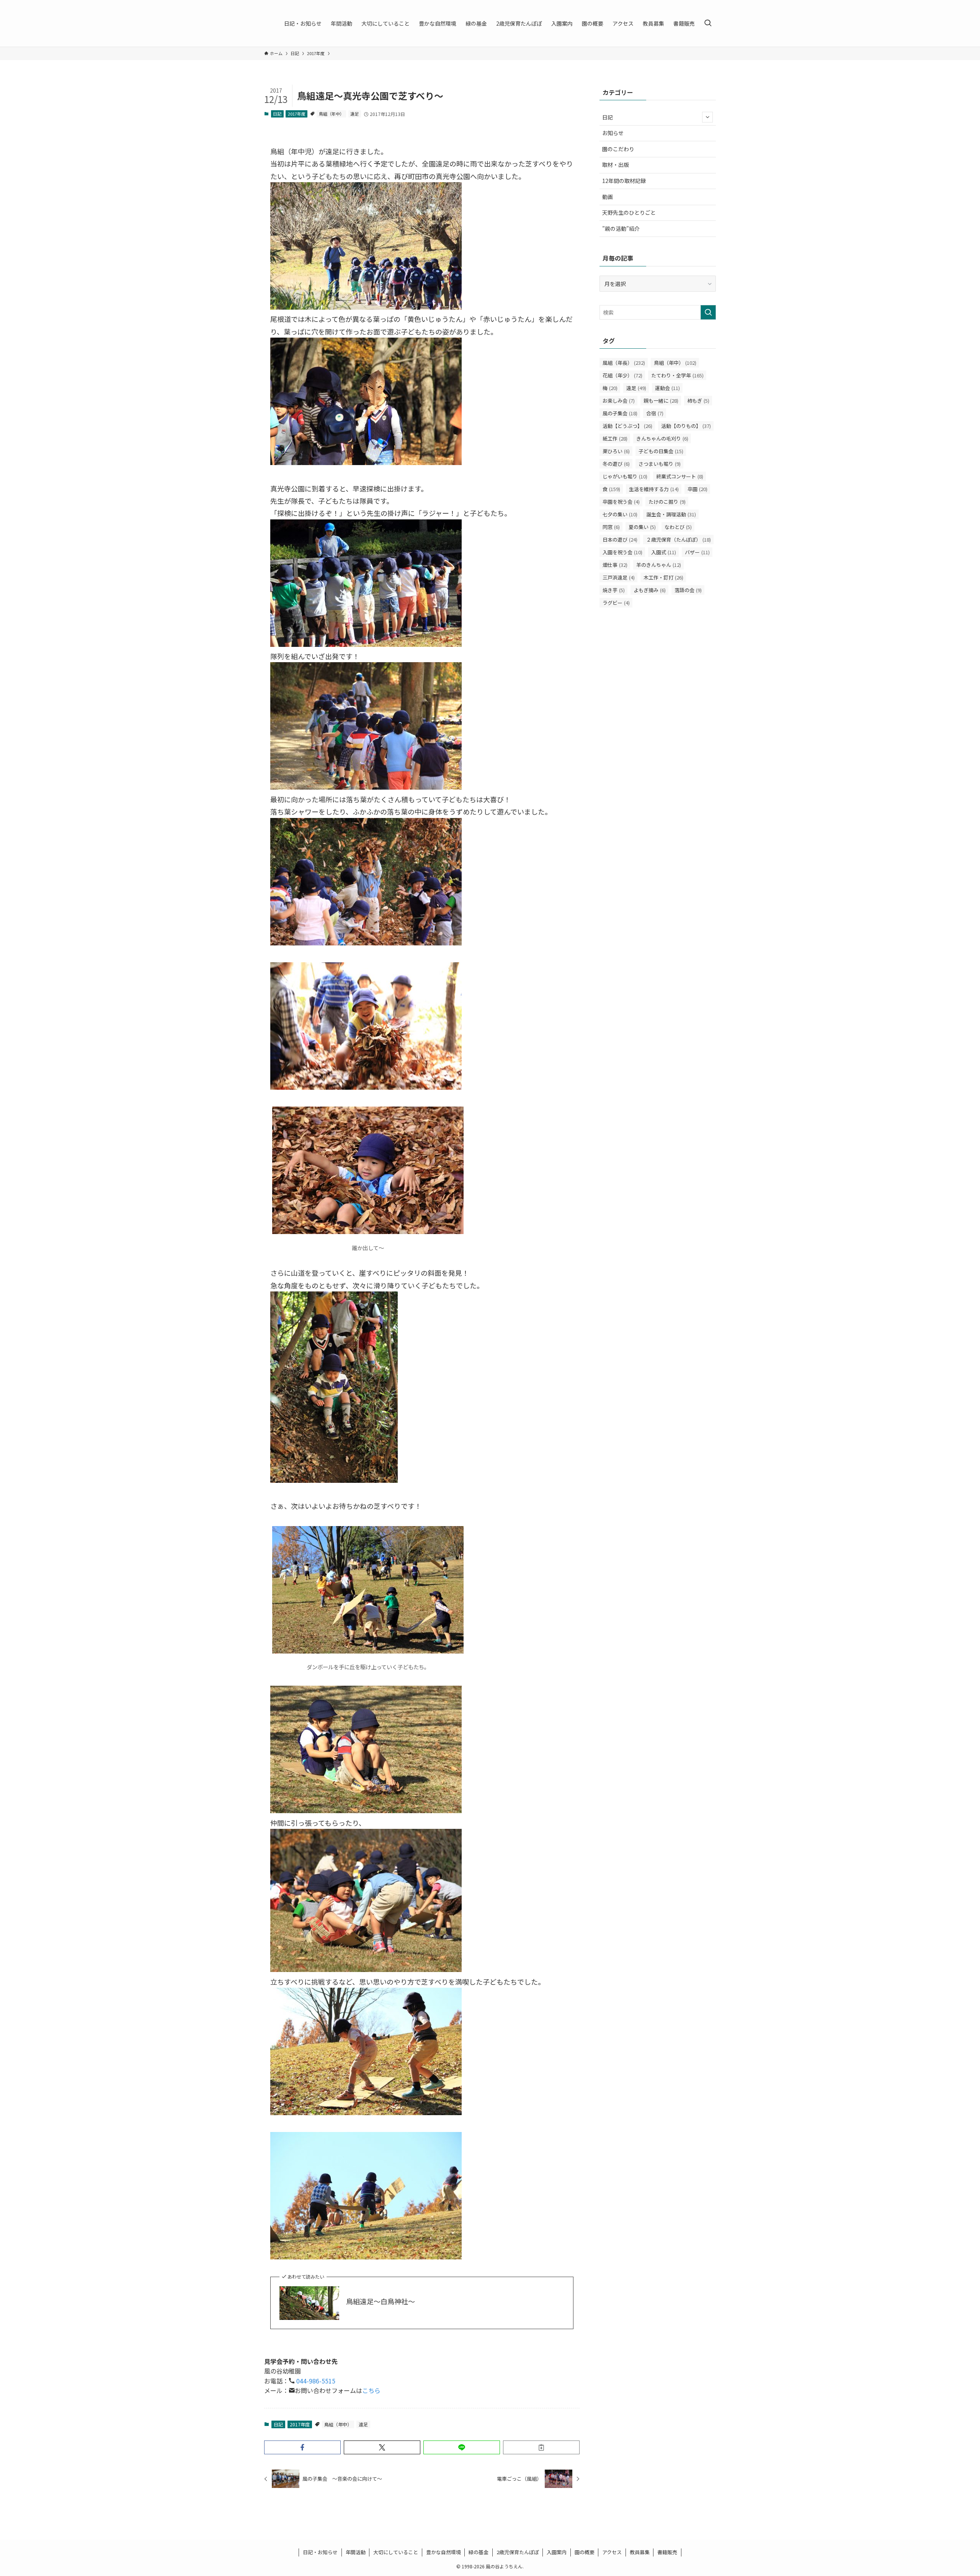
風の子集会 (620, 413)
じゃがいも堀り (625, 476)
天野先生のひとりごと (629, 212)
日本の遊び (620, 540)
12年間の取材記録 (624, 181)
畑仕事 (615, 565)
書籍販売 (667, 2552)
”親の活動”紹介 (621, 229)
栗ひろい (616, 451)
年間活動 (356, 2552)
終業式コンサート (680, 476)
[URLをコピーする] (541, 2447)
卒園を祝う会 (621, 502)
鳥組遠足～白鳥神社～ (381, 2301)
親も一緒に (661, 401)
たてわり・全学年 (677, 375)
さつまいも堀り (660, 464)
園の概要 (585, 2552)
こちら (371, 2390)
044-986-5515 (315, 2381)
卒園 (697, 489)
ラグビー (616, 603)
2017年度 (297, 114)
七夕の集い (620, 514)
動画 (608, 197)
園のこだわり (618, 149)
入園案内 (557, 2552)
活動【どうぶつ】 (627, 426)
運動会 (667, 388)
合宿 (655, 413)
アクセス (612, 2552)
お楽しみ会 (619, 401)
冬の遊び (616, 464)
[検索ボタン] (708, 23)
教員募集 (640, 2552)
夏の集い (642, 527)
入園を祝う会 (622, 552)
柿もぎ (698, 401)
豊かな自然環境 (443, 2552)
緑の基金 (479, 2552)
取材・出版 (616, 165)
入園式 (664, 552)
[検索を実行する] (708, 312)
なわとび (678, 527)
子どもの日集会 (661, 451)
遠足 (354, 114)
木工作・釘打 (663, 577)
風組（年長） (624, 363)
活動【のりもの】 (686, 426)
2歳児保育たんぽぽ (518, 2552)
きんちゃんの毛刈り (662, 438)
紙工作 (615, 438)
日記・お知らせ (320, 2552)
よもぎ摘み (650, 590)
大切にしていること (396, 2552)
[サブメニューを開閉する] (707, 117)
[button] (302, 2447)
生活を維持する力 (654, 489)
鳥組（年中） (332, 114)
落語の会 (688, 590)
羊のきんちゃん (659, 565)
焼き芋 (614, 590)
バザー (697, 552)
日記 (277, 114)
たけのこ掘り (667, 502)
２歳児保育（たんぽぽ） (679, 540)
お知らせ (613, 133)
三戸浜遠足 (619, 577)
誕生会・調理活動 (671, 514)
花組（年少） (622, 375)
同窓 (611, 527)
